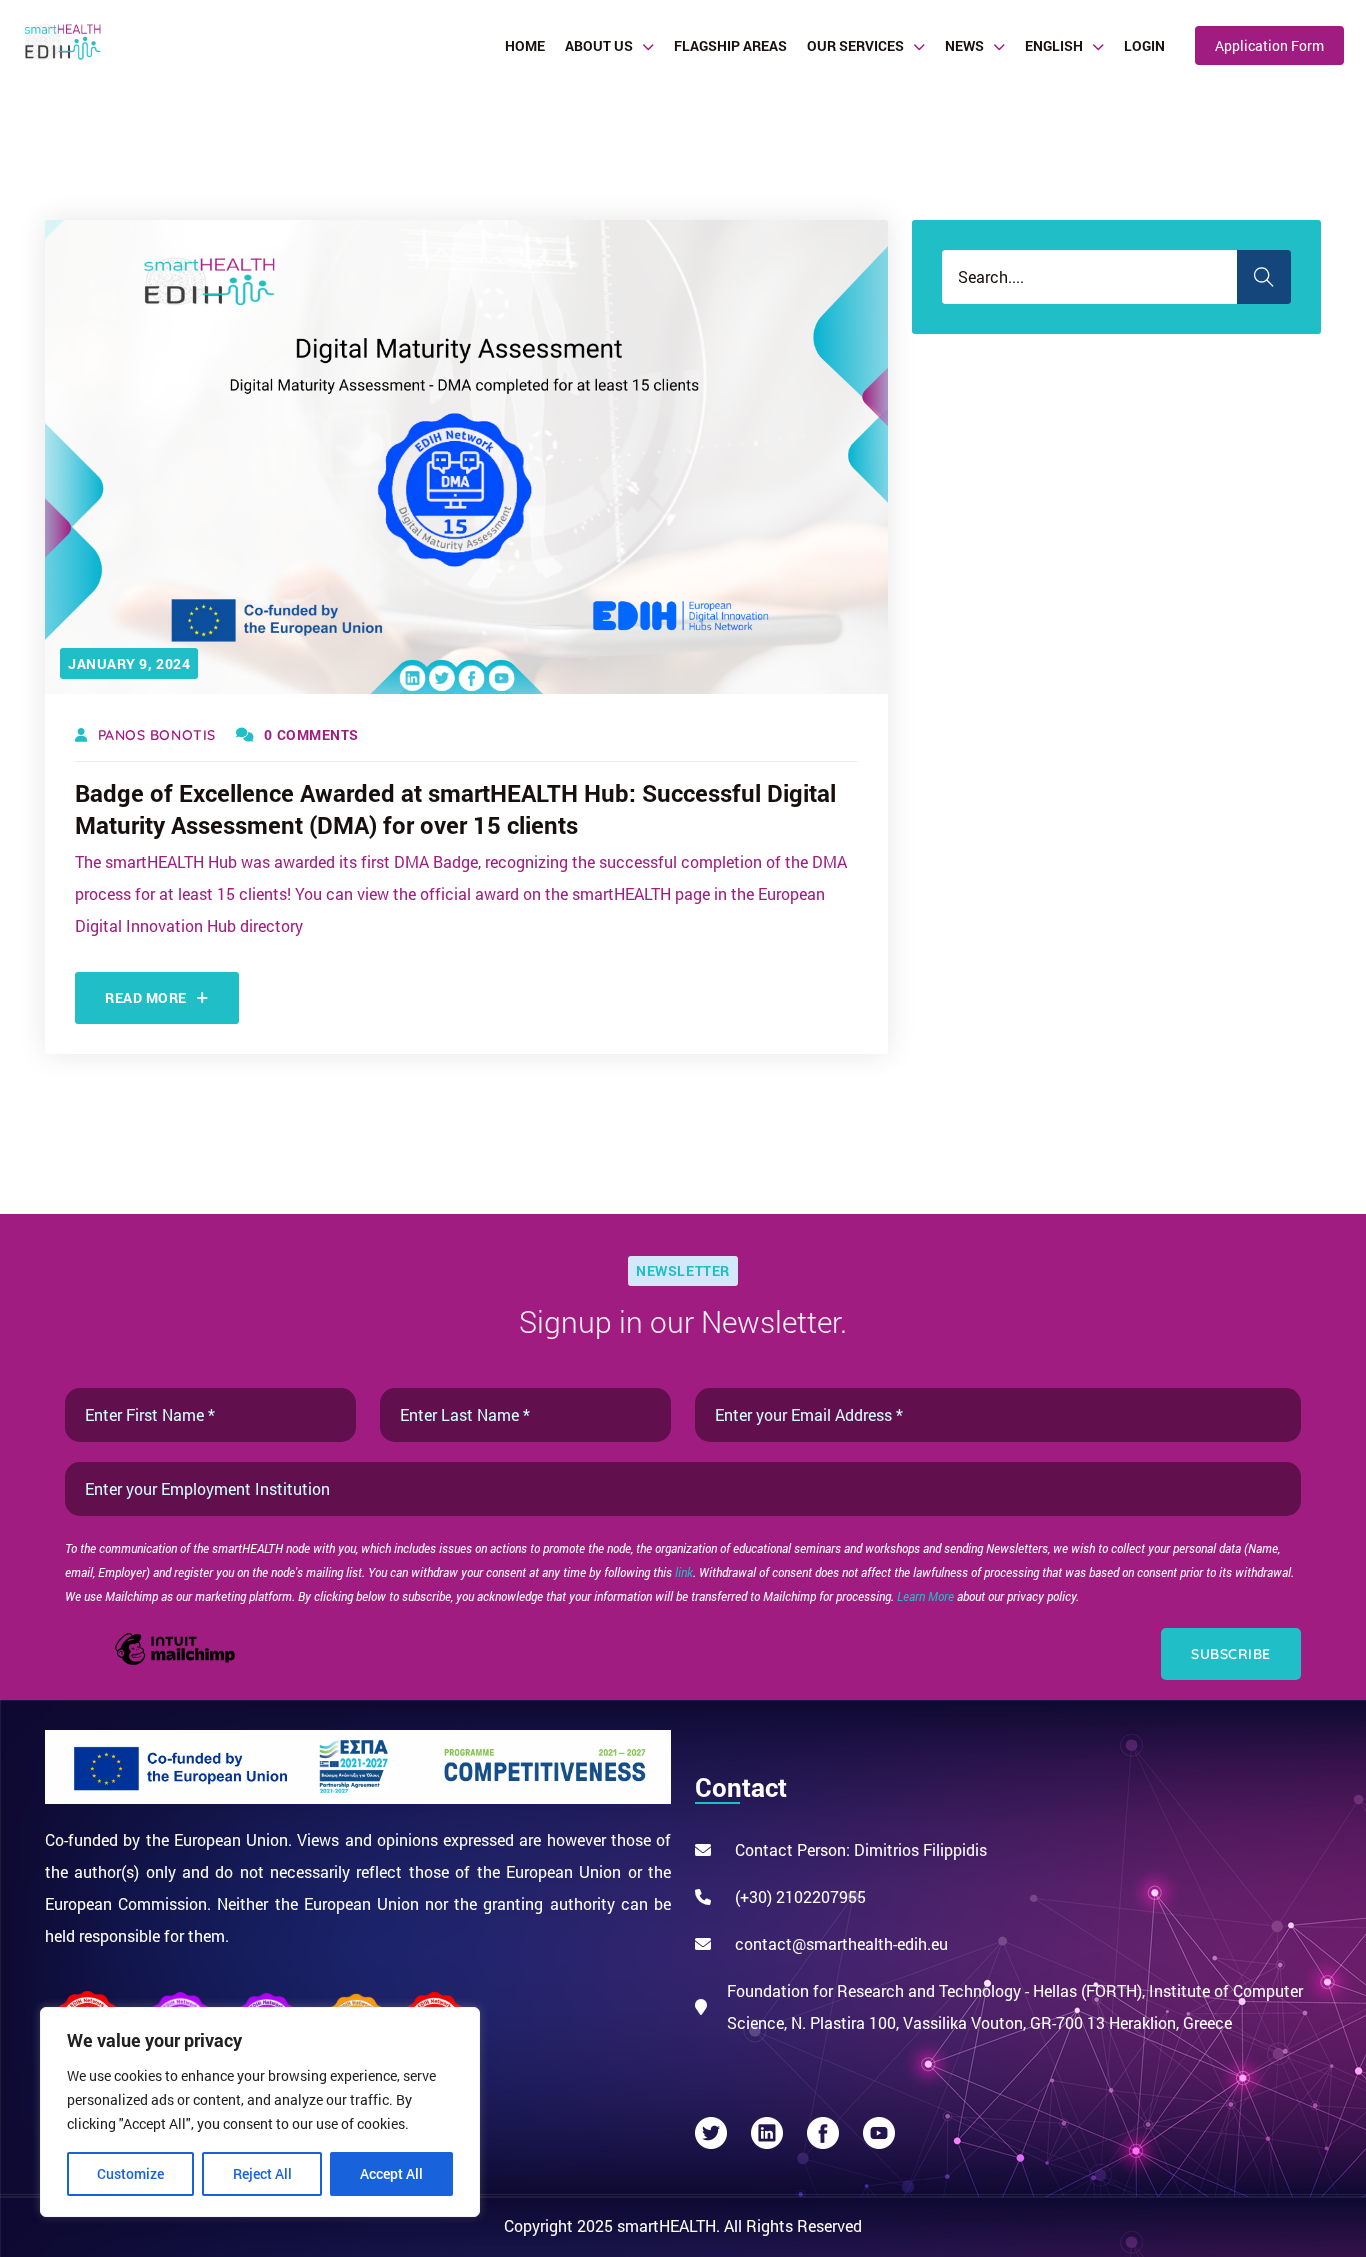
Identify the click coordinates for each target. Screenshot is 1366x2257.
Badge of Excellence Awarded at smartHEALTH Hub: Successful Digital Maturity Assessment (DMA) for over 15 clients (455, 809)
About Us (599, 45)
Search (1264, 277)
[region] (260, 2112)
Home (525, 45)
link (684, 1572)
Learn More (927, 1596)
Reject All (262, 2173)
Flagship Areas (730, 45)
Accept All (391, 2173)
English (1054, 45)
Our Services (855, 45)
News (964, 45)
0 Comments (311, 734)
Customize (130, 2173)
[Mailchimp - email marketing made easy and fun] (175, 1662)
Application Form (1269, 45)
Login (1144, 45)
